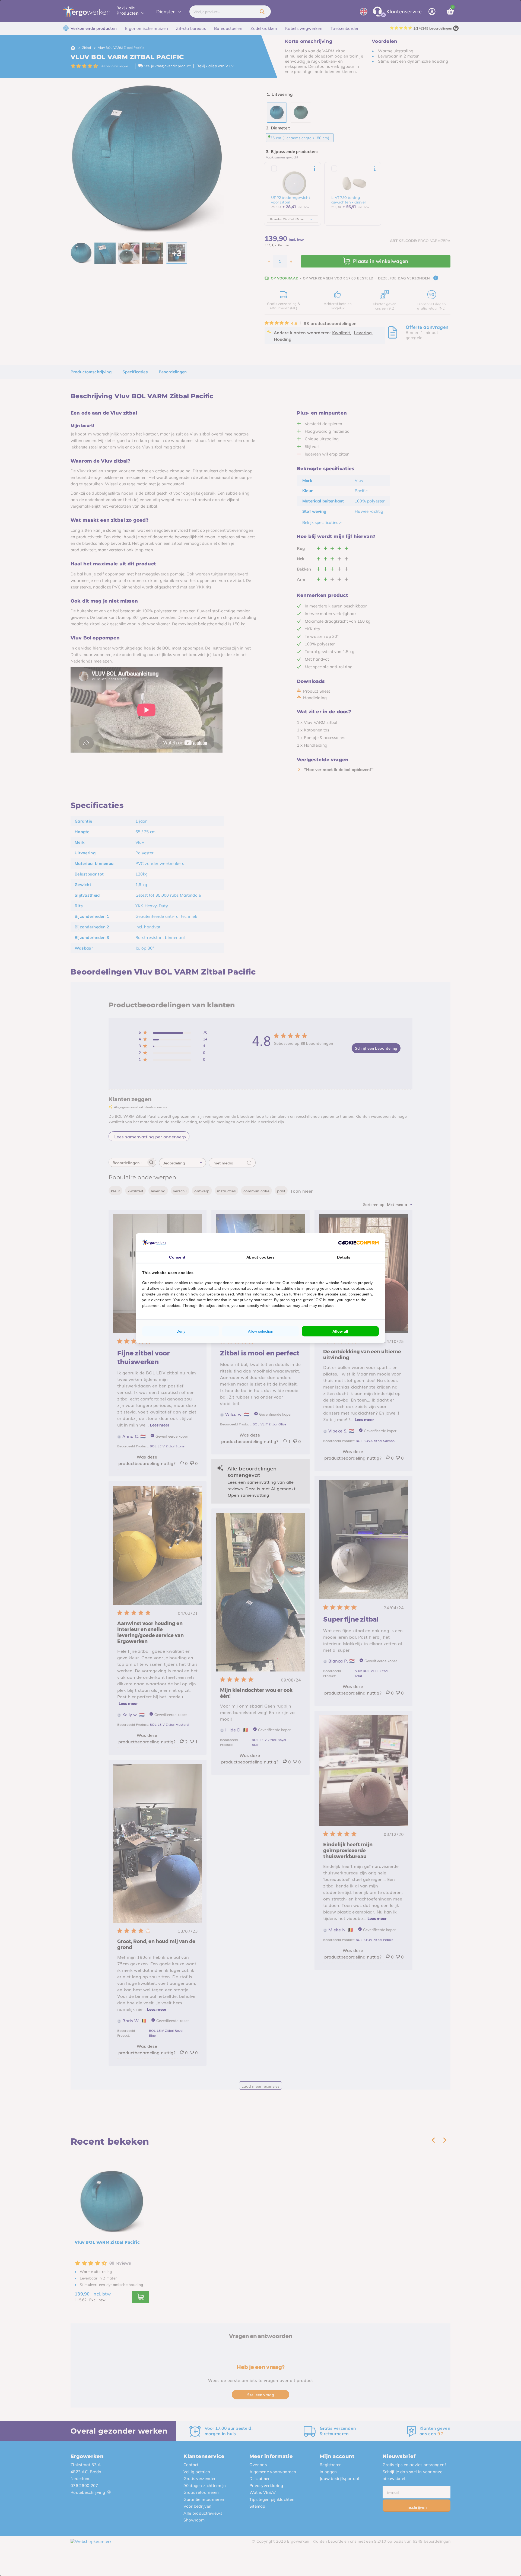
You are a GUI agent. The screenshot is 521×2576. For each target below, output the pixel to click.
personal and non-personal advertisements (236, 1288)
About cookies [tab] (260, 1257)
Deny (181, 1331)
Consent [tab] (177, 1257)
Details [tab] (344, 1257)
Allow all (340, 1331)
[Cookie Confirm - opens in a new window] (358, 1242)
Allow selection (261, 1331)
